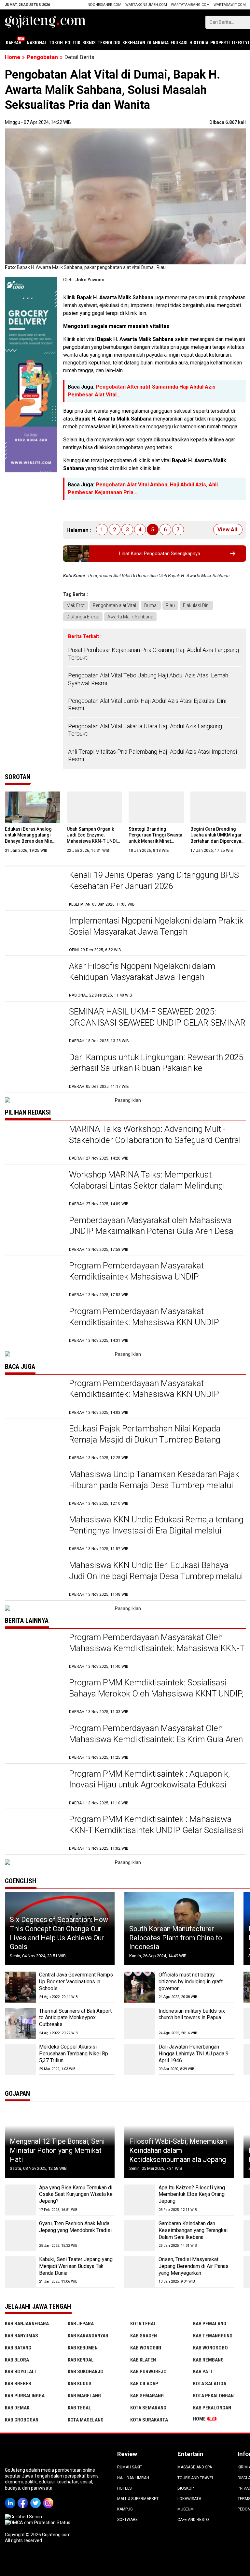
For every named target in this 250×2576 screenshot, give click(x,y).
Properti (220, 43)
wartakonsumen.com (146, 5)
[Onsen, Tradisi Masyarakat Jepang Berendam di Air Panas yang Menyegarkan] (140, 2272)
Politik (73, 43)
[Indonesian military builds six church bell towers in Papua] (140, 2023)
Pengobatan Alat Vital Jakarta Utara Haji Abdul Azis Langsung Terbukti (145, 730)
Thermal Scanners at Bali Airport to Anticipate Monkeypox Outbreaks (75, 2018)
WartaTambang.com (190, 5)
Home (199, 2419)
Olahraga (158, 43)
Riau (170, 605)
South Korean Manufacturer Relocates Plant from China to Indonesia (176, 1938)
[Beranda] (46, 22)
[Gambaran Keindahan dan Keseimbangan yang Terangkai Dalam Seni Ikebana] (140, 2236)
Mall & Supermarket (138, 2499)
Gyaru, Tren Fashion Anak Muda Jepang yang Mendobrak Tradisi (75, 2227)
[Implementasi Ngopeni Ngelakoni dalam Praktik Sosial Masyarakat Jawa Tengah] (34, 934)
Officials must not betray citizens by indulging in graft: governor (191, 1982)
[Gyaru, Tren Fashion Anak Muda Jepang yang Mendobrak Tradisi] (20, 2236)
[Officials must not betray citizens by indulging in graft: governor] (140, 1987)
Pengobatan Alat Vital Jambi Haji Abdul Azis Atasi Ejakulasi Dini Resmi (147, 704)
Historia (199, 43)
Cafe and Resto (193, 2520)
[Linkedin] (11, 2498)
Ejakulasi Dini (196, 605)
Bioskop (186, 2488)
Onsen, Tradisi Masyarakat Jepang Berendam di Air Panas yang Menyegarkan (194, 2266)
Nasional (37, 43)
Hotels (124, 2488)
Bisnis (89, 43)
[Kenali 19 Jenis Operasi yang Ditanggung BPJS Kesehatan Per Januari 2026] (34, 888)
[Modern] (31, 280)
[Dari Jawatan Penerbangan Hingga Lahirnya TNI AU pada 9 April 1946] (140, 2059)
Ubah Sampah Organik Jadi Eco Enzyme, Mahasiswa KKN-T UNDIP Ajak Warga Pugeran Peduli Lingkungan (93, 841)
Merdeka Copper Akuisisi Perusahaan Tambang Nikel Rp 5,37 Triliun (74, 2054)
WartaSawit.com (230, 5)
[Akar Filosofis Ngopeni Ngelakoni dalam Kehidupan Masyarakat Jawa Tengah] (34, 979)
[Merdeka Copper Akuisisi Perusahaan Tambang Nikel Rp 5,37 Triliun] (20, 2059)
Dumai (151, 605)
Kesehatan (134, 43)
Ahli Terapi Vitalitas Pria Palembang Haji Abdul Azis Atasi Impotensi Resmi (153, 755)
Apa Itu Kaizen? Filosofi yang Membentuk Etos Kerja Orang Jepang (192, 2194)
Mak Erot (76, 605)
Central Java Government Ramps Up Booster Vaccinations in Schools (76, 1982)
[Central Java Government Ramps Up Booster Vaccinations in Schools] (20, 1987)
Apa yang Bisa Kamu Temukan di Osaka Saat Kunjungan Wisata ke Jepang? (76, 2194)
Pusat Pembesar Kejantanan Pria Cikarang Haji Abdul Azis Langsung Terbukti (153, 654)
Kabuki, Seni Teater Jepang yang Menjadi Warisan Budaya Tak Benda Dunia (76, 2266)
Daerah (14, 43)
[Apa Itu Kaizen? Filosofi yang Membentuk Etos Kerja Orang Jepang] (140, 2200)
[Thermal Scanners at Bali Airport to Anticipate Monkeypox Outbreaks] (20, 2023)
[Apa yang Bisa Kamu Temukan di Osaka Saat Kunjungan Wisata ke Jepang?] (20, 2200)
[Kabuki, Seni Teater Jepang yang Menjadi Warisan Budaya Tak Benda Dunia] (20, 2272)
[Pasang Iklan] (125, 1100)
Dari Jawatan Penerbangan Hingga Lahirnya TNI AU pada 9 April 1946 (194, 2054)
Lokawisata (189, 2499)
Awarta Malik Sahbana (130, 617)
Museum (186, 2509)
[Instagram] (49, 2498)
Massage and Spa (195, 2467)
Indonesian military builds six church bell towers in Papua (192, 2014)
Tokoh (56, 43)
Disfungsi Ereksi (83, 617)
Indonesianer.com (104, 5)
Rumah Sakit (130, 2467)
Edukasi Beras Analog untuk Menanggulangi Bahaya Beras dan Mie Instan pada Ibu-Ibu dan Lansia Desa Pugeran (30, 841)
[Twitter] (37, 2498)
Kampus (125, 2509)
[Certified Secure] (25, 2517)
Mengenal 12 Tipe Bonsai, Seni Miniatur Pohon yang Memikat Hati (57, 2150)
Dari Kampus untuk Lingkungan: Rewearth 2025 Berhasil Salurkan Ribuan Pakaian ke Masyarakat (156, 1068)
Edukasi (179, 43)
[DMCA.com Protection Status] (38, 2523)
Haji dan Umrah (133, 2478)
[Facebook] (24, 2498)
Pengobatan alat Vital (114, 605)
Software (127, 2520)
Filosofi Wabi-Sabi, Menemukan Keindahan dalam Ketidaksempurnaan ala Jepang (178, 2150)
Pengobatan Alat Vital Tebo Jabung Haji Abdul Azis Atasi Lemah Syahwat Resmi (148, 679)
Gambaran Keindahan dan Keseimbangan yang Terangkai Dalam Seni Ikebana (193, 2230)
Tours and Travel (196, 2478)
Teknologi (109, 43)
